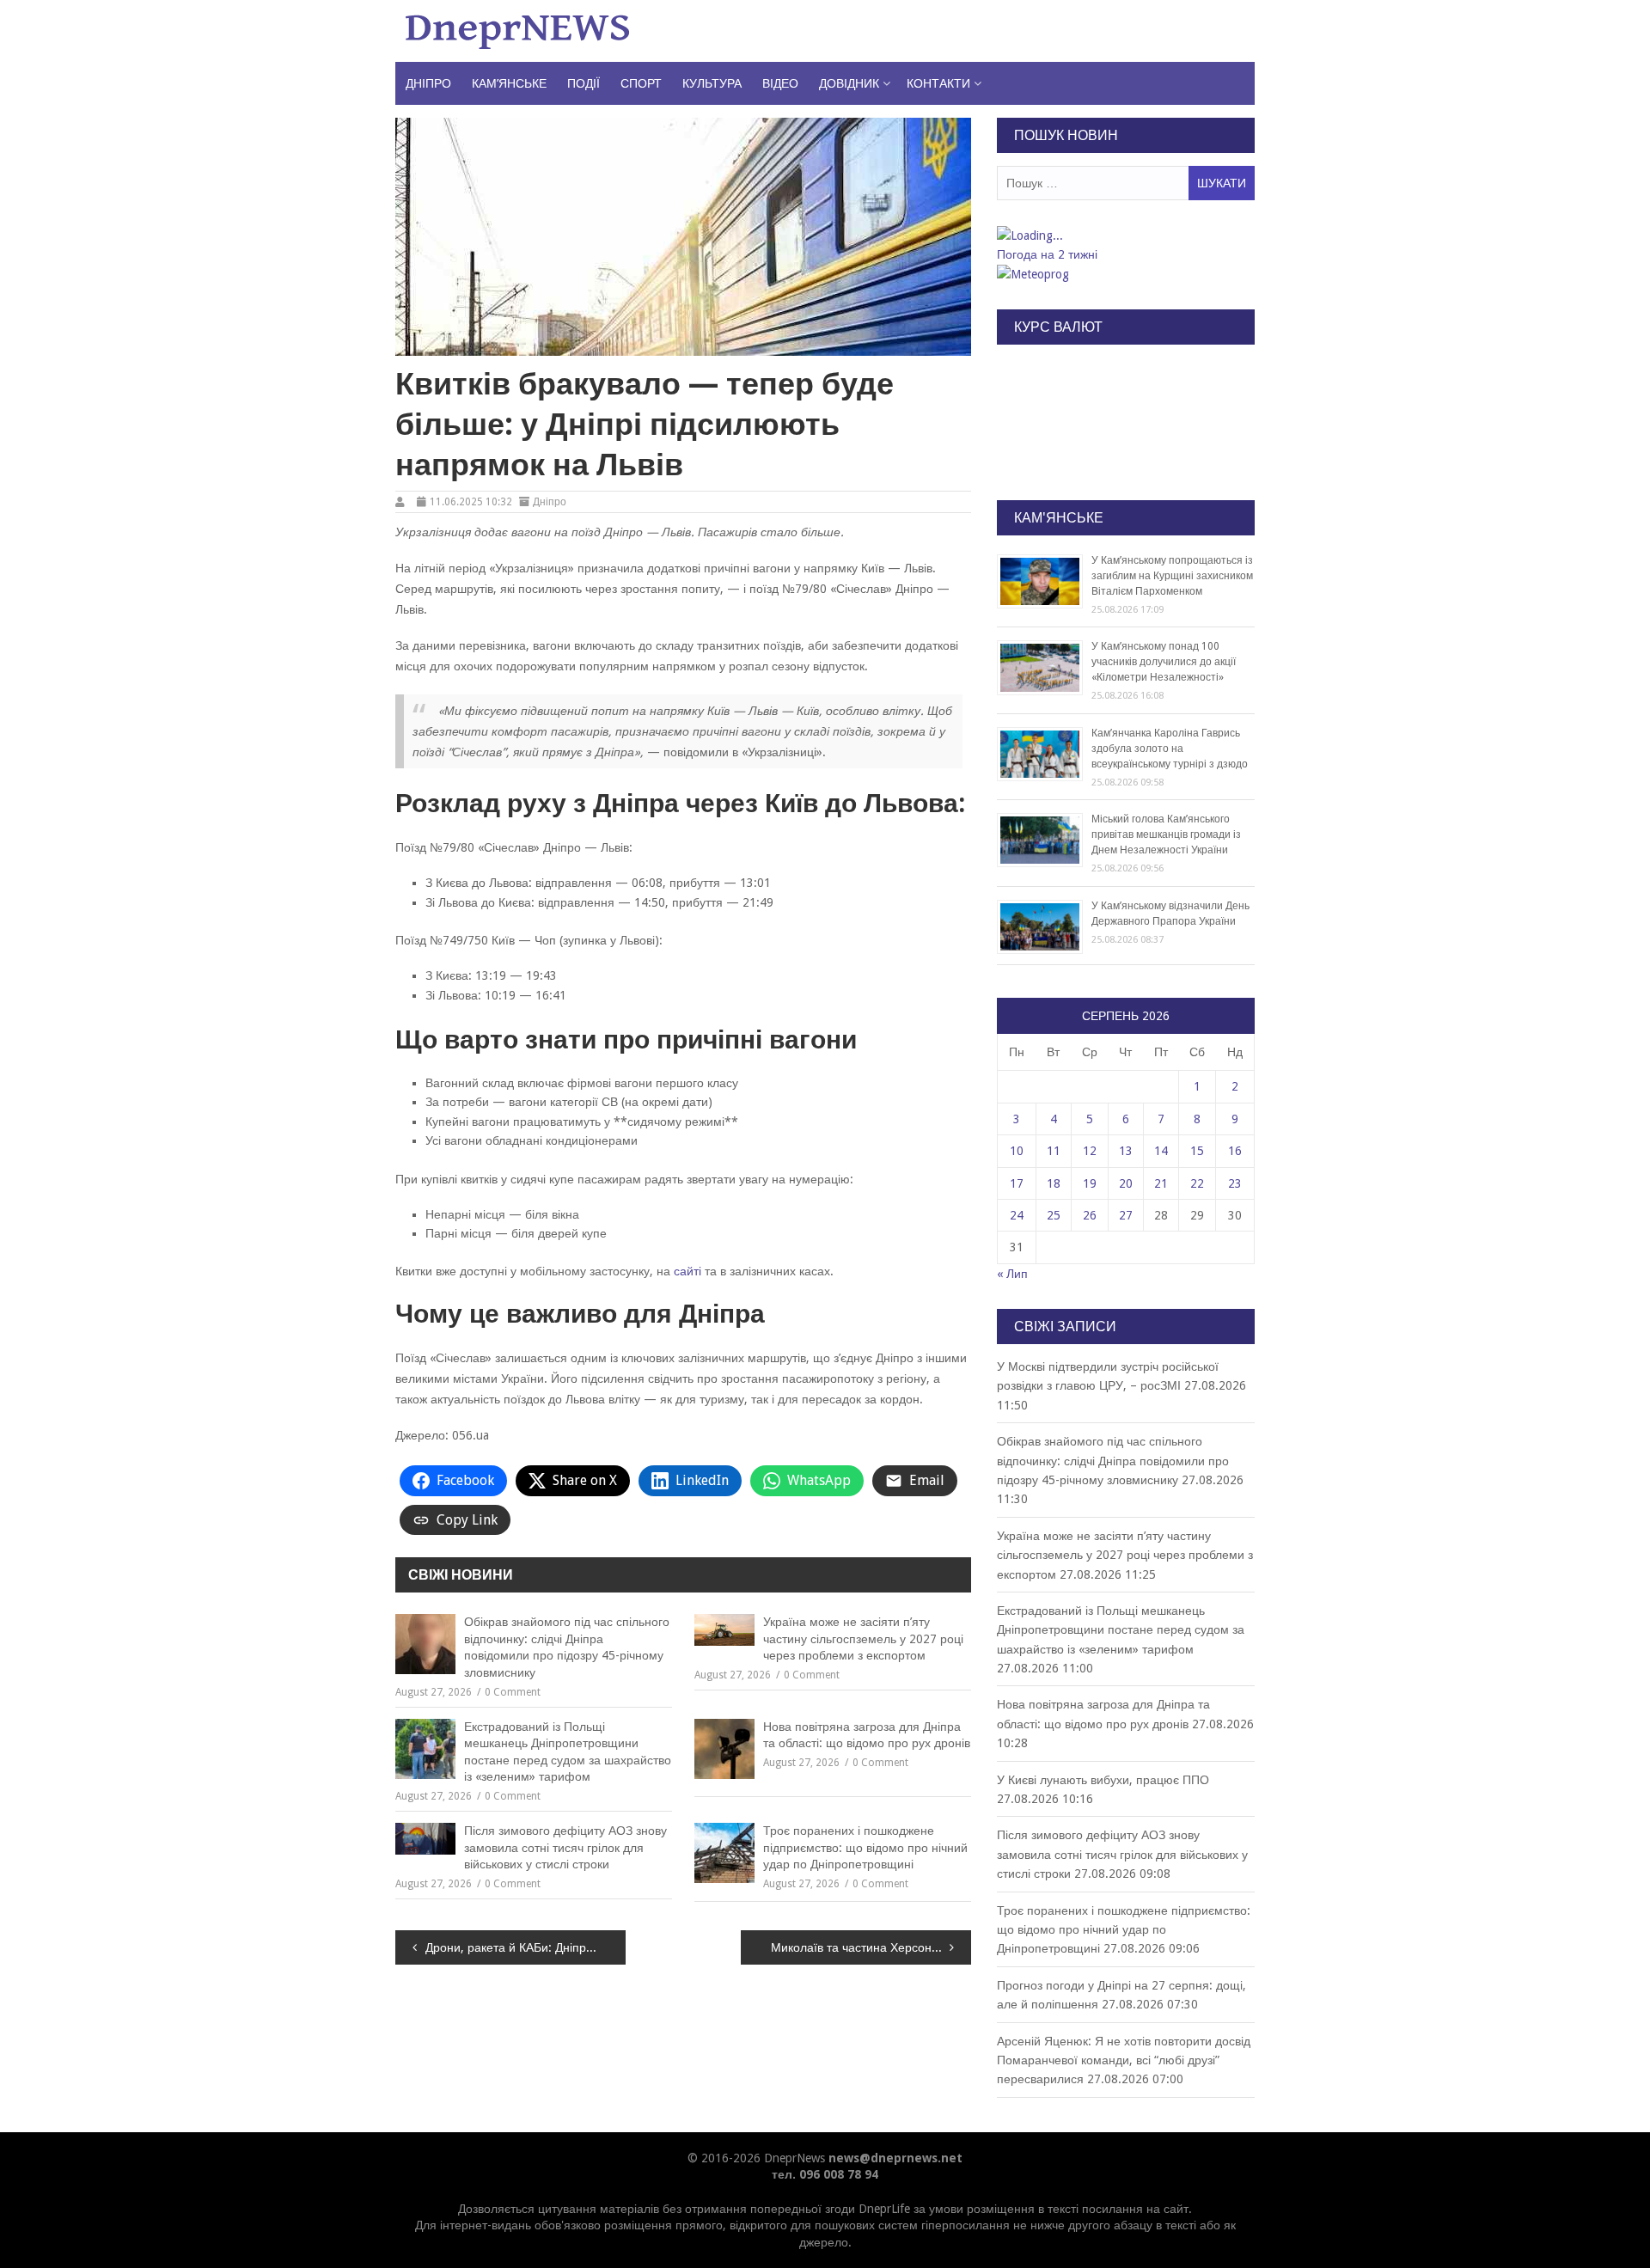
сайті (687, 1271)
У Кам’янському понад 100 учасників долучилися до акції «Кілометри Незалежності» (1164, 662)
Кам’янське (509, 83)
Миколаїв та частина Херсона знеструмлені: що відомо (871, 1947)
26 (1090, 1215)
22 (1197, 1183)
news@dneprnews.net (895, 2158)
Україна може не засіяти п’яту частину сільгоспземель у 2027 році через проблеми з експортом (863, 1638)
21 (1161, 1183)
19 (1090, 1183)
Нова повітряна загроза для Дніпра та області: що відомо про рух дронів (867, 1735)
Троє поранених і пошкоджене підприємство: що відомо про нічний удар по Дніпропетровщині (865, 1847)
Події (584, 83)
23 (1235, 1183)
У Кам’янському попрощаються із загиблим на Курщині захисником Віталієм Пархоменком (1172, 576)
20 (1126, 1183)
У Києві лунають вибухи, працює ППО (1103, 1780)
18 (1054, 1183)
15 (1197, 1151)
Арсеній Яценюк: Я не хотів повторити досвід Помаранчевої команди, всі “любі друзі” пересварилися (1124, 2060)
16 (1235, 1151)
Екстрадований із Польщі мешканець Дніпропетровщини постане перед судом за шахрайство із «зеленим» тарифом (568, 1752)
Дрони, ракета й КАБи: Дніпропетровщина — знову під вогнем (526, 1947)
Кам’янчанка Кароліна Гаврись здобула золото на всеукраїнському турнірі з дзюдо (1170, 749)
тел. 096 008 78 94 (825, 2174)
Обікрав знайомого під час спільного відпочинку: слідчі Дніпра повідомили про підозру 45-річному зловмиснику (567, 1647)
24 (1017, 1215)
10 (1017, 1151)
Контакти (938, 83)
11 (1054, 1151)
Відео (780, 83)
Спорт (641, 83)
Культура (712, 83)
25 (1054, 1215)
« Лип (1012, 1274)
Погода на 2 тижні (1047, 254)
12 (1090, 1151)
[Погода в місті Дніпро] (1125, 235)
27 (1126, 1215)
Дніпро (428, 83)
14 (1161, 1151)
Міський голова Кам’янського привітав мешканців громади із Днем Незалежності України (1166, 834)
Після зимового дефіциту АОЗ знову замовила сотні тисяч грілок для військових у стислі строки (565, 1847)
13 (1126, 1151)
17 (1017, 1183)
